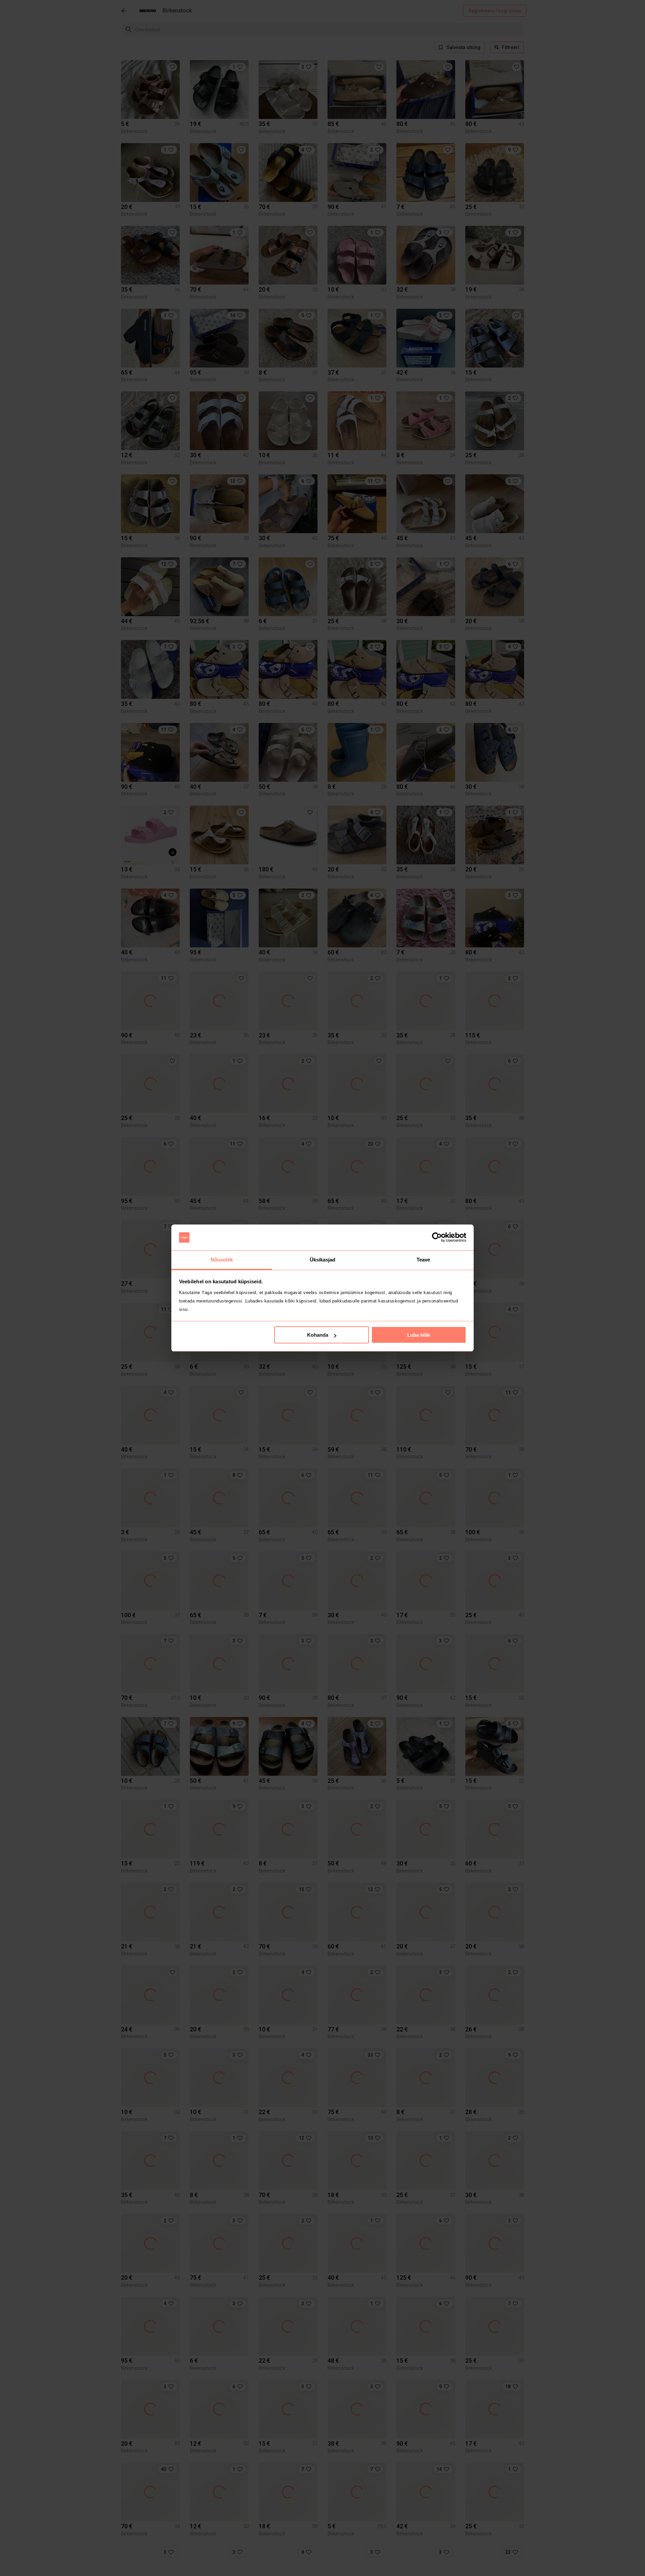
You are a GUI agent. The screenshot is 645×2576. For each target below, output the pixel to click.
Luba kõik (419, 1335)
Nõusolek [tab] (222, 1260)
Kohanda (318, 1335)
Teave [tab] (423, 1260)
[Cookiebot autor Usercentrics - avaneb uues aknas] (437, 1238)
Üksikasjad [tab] (323, 1260)
